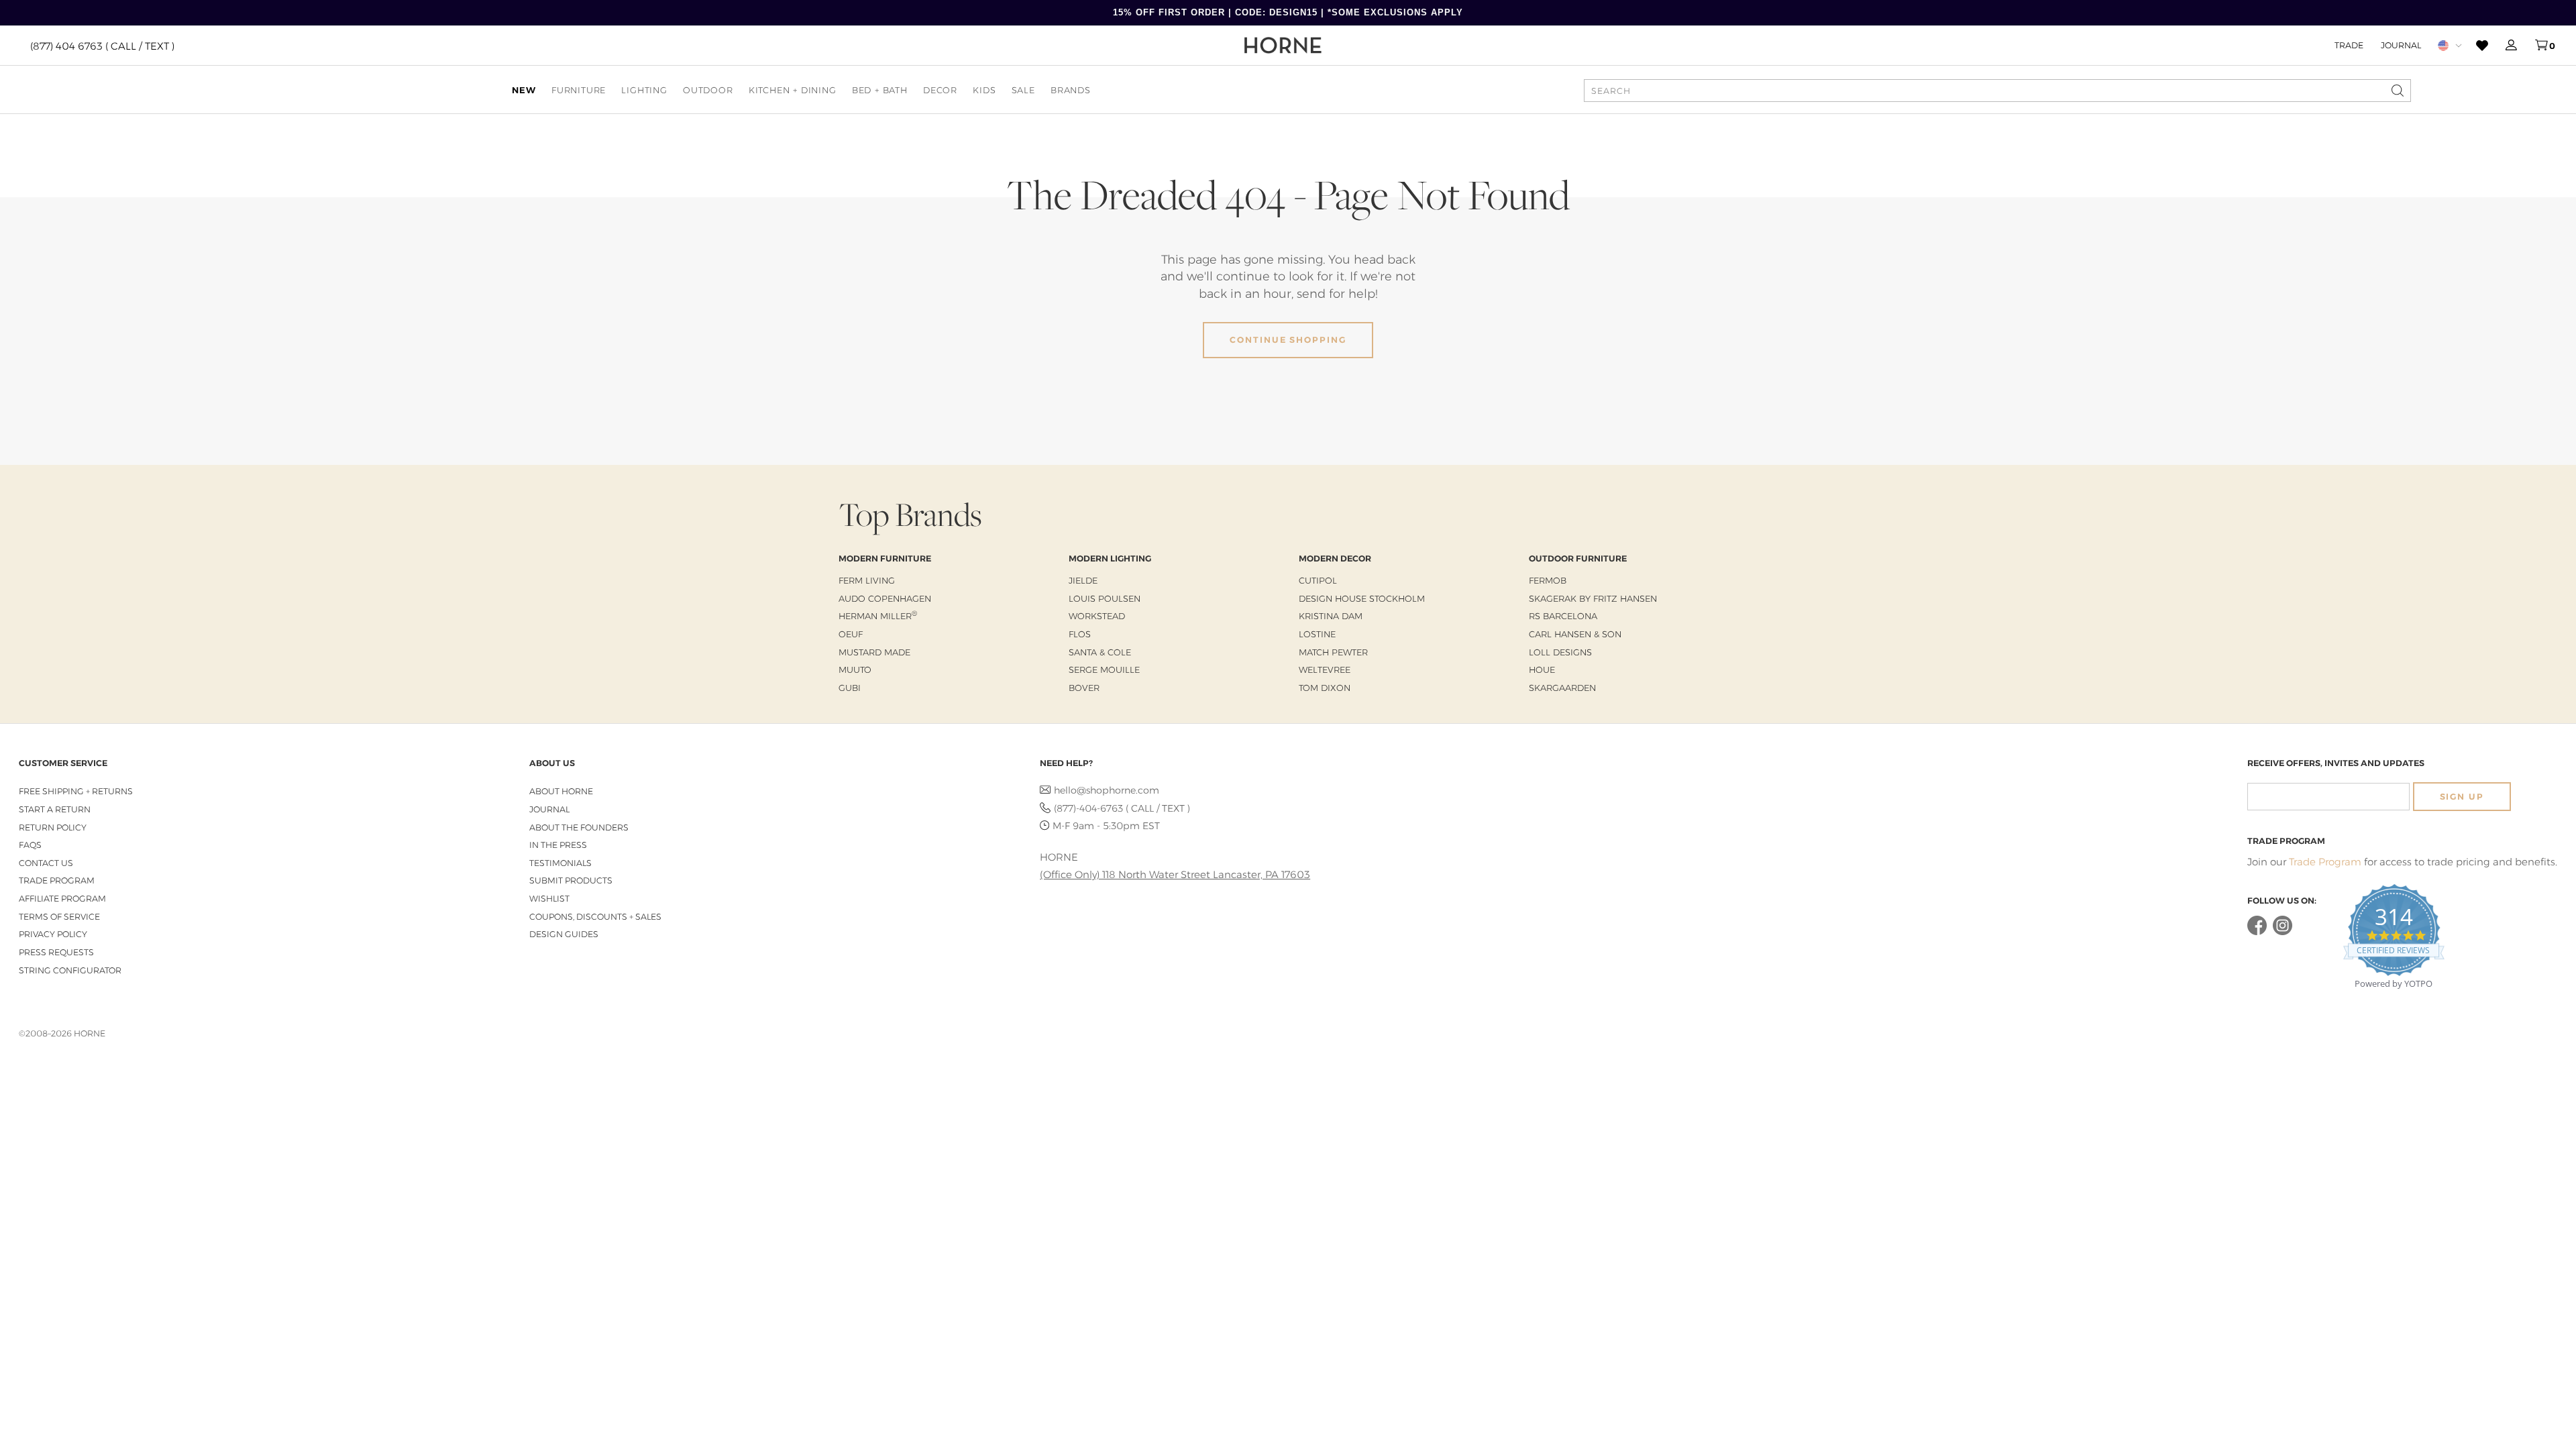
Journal (2401, 45)
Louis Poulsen (1105, 598)
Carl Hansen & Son (1575, 634)
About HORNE (561, 791)
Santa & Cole (1100, 652)
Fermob (1548, 580)
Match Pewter (1333, 652)
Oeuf (851, 634)
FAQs (30, 845)
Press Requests (56, 952)
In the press (558, 845)
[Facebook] (2257, 932)
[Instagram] (2283, 932)
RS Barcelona (1563, 616)
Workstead (1097, 616)
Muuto (855, 669)
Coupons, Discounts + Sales (595, 917)
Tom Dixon (1325, 688)
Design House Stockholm (1362, 598)
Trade (2349, 45)
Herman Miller (878, 616)
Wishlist (549, 899)
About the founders (579, 827)
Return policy (53, 827)
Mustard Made (874, 652)
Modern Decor (1335, 558)
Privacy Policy (53, 934)
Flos (1080, 634)
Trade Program (57, 880)
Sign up (2462, 797)
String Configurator (70, 970)
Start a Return (55, 809)
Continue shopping (1288, 340)
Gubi (850, 688)
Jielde (1083, 580)
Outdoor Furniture (1578, 558)
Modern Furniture (885, 558)
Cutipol (1318, 580)
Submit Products (571, 880)
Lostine (1317, 634)
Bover (1084, 688)
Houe (1542, 669)
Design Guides (564, 934)
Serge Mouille (1104, 669)
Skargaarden (1562, 688)
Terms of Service (59, 917)
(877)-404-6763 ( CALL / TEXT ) (1122, 808)
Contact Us (46, 863)
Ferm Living (867, 580)
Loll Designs (1560, 652)
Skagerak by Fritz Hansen (1593, 598)
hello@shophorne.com (1107, 790)
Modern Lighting (1110, 558)
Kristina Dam (1331, 616)
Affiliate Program (62, 899)
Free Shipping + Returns (76, 791)
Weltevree (1325, 669)
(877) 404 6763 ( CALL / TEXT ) (102, 45)
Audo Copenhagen (885, 598)
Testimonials (560, 863)
